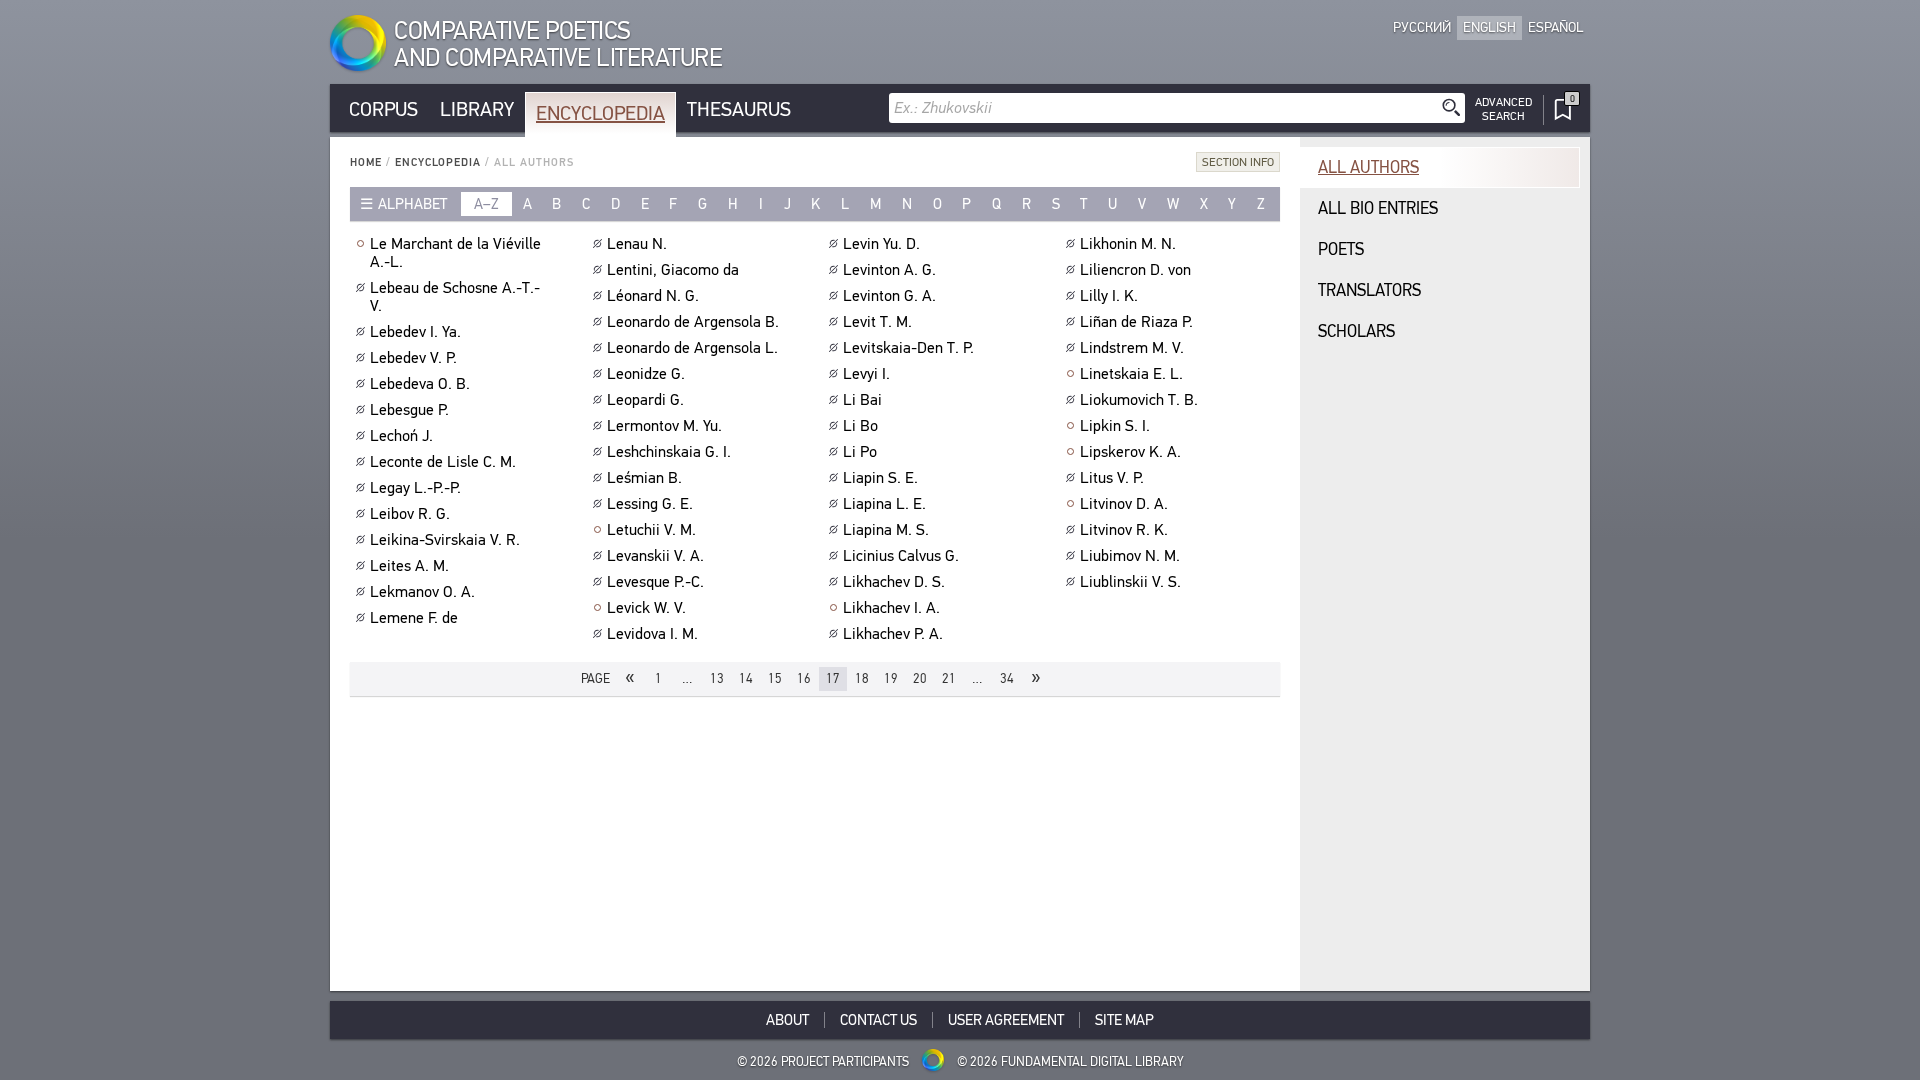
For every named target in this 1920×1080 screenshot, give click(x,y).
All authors (1368, 167)
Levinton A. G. (889, 270)
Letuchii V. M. (651, 530)
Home (366, 162)
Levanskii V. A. (655, 556)
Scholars (1356, 331)
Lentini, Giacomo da (673, 270)
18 (862, 678)
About (787, 1020)
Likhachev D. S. (894, 582)
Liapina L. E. (884, 504)
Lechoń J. (401, 436)
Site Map (1124, 1020)
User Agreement (1006, 1020)
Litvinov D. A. (1124, 504)
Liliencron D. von (1135, 270)
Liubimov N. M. (1130, 556)
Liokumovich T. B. (1139, 400)
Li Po (860, 452)
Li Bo (860, 426)
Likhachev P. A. (893, 634)
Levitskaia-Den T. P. (908, 348)
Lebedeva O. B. (420, 384)
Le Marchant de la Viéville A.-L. (455, 253)
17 (833, 678)
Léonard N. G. (653, 296)
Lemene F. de (414, 618)
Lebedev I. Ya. (415, 332)
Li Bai (862, 400)
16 (804, 678)
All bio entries (1378, 208)
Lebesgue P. (409, 410)
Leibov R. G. (410, 514)
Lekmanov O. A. (422, 592)
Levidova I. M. (652, 634)
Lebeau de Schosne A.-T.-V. (455, 297)
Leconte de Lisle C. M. (443, 462)
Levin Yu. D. (881, 244)
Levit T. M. (877, 322)
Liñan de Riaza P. (1136, 322)
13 (717, 678)
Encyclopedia (600, 113)
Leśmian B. (644, 478)
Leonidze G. (646, 374)
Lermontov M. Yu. (664, 426)
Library (477, 109)
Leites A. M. (409, 566)
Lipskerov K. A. (1130, 452)
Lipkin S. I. (1115, 426)
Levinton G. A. (889, 296)
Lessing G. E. (650, 504)
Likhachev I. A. (891, 608)
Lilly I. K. (1109, 296)
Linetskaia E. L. (1131, 374)
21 (949, 678)
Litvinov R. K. (1124, 530)
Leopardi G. (645, 400)
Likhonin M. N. (1128, 244)
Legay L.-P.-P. (415, 488)
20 (920, 678)
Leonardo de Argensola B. (693, 322)
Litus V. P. (1112, 478)
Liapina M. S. (886, 530)
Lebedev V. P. (413, 358)
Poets (1341, 249)
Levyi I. (866, 374)
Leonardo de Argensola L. (692, 348)
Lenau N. (637, 244)
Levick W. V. (646, 608)
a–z (486, 204)
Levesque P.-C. (655, 582)
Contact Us (878, 1020)
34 (1007, 678)
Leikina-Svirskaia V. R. (445, 540)
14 (746, 678)
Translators (1369, 290)
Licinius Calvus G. (901, 556)
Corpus (383, 109)
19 (891, 678)
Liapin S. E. (880, 478)
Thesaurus (739, 109)
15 (775, 678)
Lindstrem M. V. (1132, 348)
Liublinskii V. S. (1130, 582)
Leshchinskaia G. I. (669, 452)
